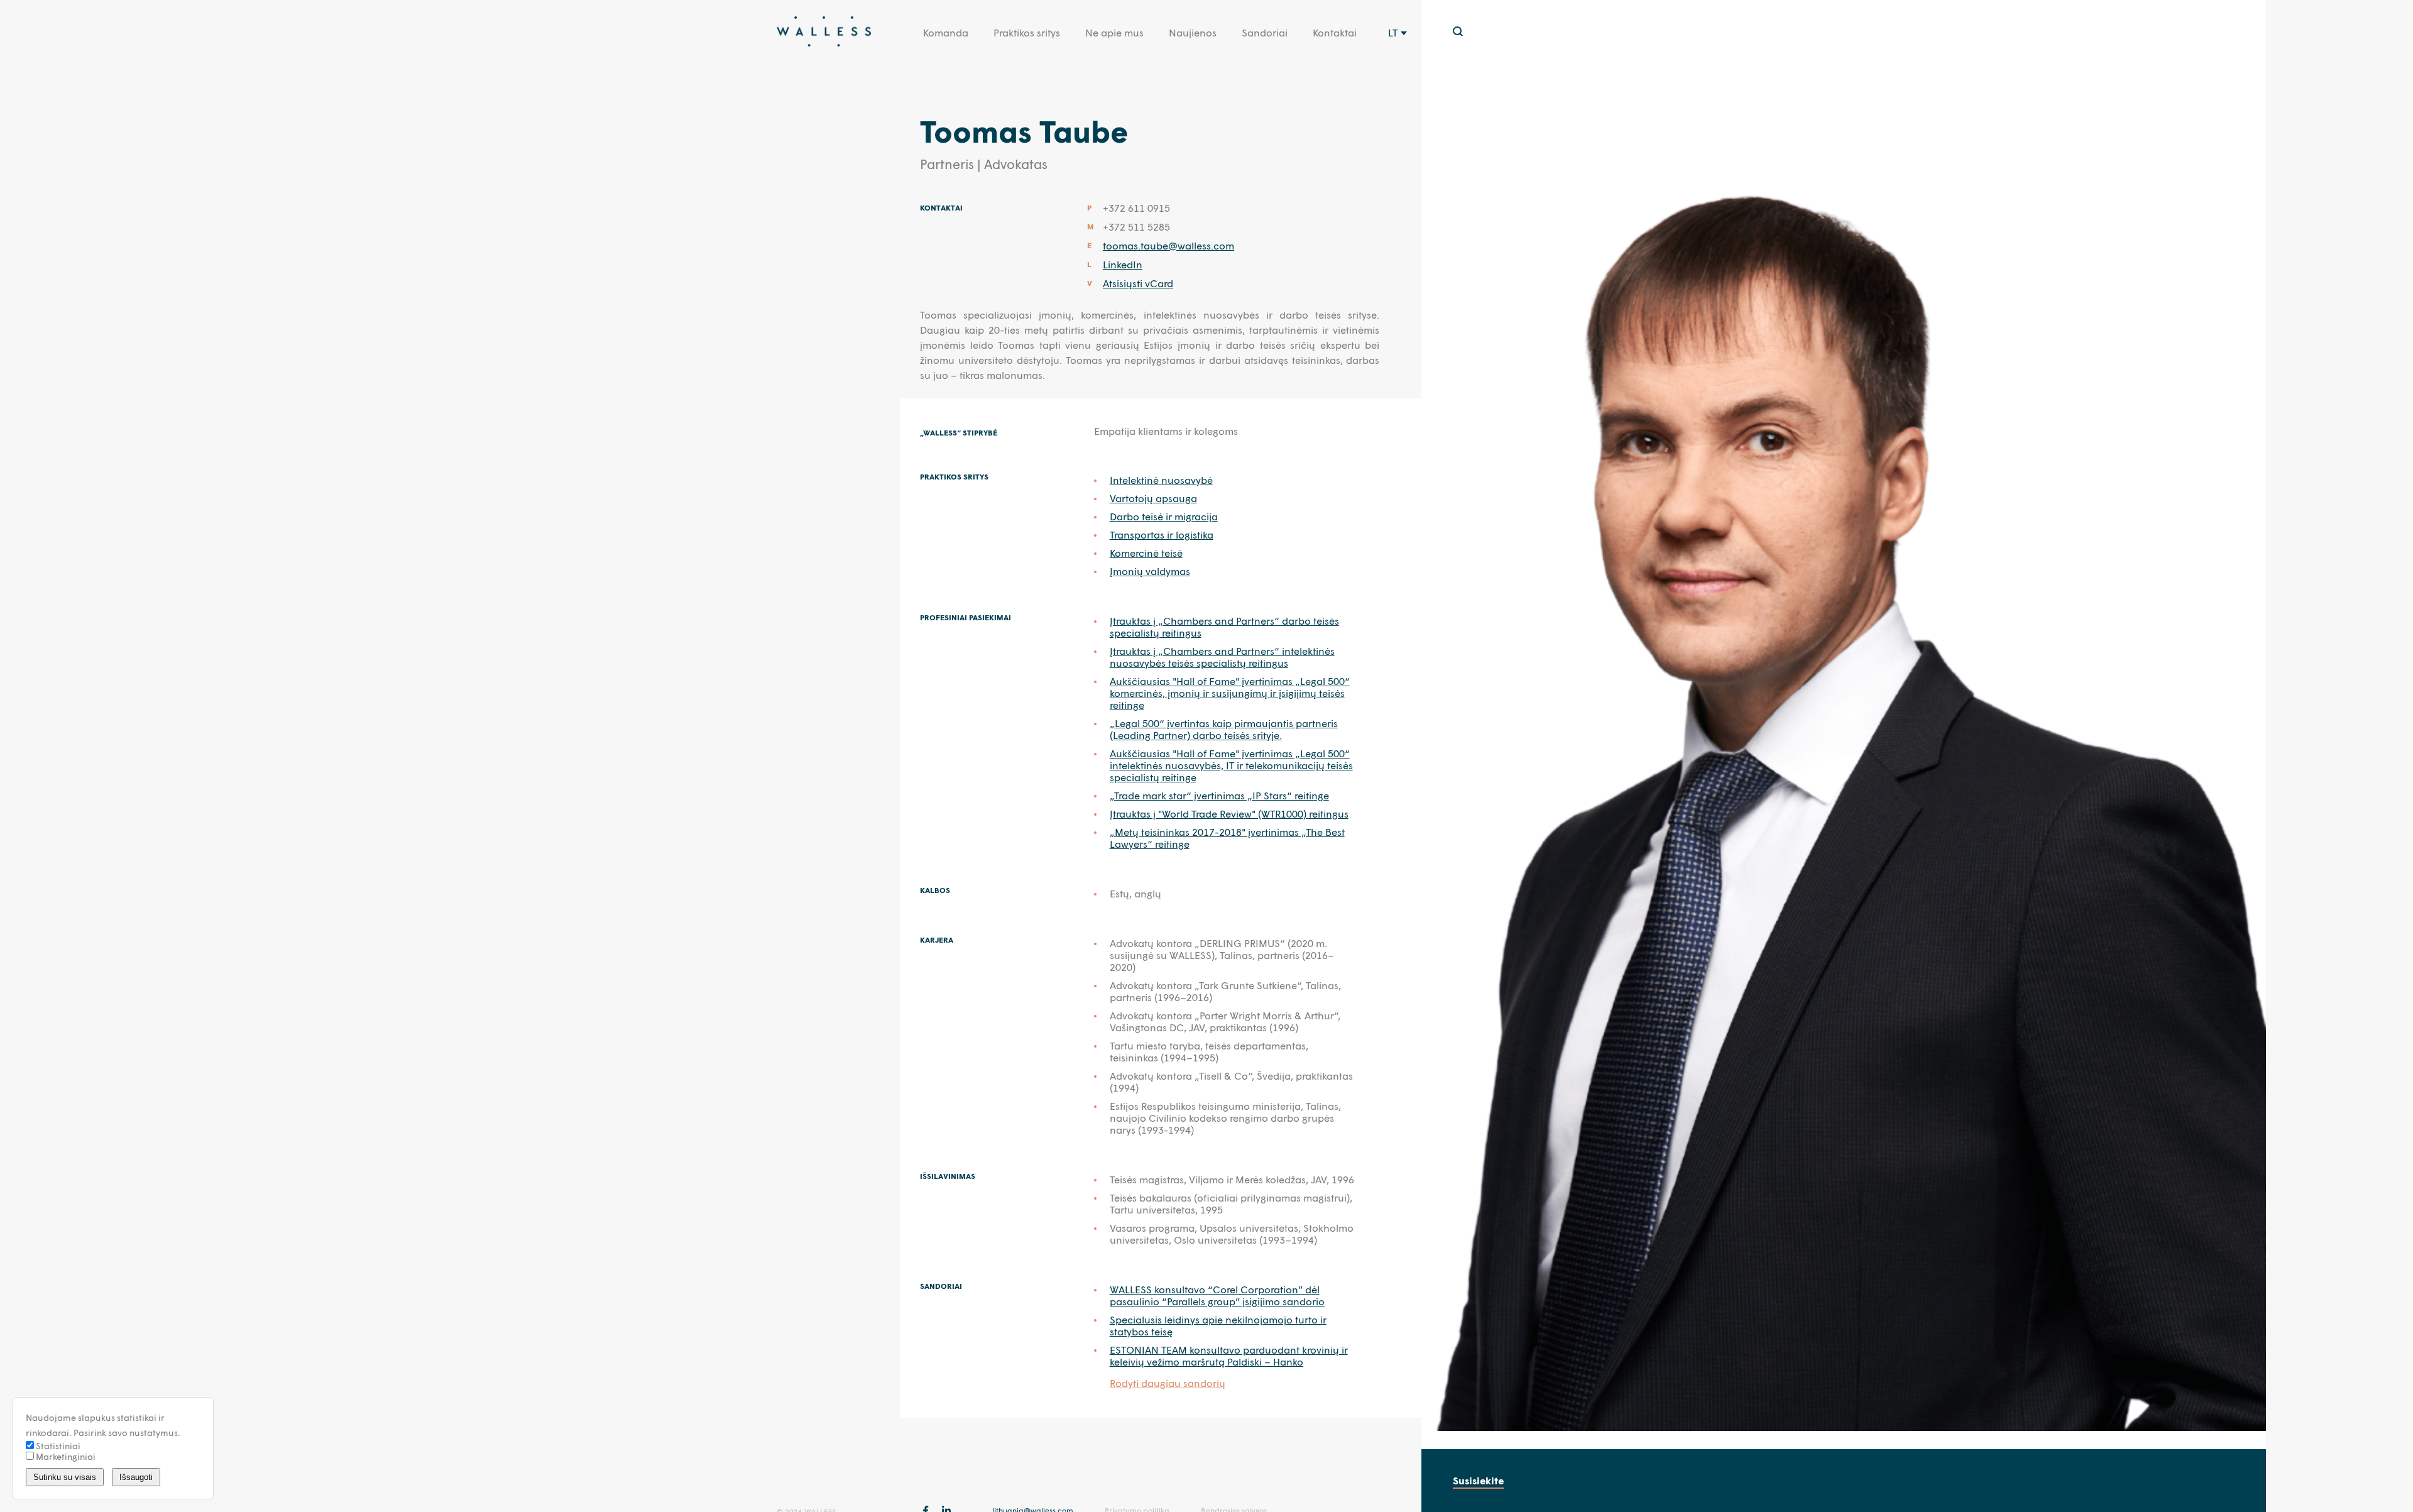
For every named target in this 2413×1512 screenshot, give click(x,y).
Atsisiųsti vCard (1138, 283)
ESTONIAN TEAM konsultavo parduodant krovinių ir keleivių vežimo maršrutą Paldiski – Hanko (1229, 1356)
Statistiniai (57, 1446)
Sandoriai (1265, 32)
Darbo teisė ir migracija (1164, 516)
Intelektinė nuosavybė (1161, 480)
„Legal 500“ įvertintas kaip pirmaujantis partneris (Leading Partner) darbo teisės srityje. (1224, 729)
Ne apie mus (1114, 32)
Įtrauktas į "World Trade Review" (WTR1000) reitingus (1229, 814)
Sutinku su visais (65, 1477)
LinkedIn (1123, 264)
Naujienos (1193, 32)
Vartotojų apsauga (1153, 498)
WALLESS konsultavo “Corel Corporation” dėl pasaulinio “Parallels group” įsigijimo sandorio (1217, 1295)
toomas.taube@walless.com (1168, 245)
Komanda (946, 32)
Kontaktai (1335, 32)
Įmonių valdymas (1150, 571)
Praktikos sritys (1027, 32)
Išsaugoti (136, 1477)
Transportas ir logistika (1162, 534)
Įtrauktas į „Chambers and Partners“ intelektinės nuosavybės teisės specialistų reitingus (1222, 657)
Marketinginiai (65, 1456)
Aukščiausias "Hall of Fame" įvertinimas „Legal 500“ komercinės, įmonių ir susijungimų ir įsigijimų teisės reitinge (1230, 693)
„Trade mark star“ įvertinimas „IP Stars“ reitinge (1219, 795)
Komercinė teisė (1146, 553)
